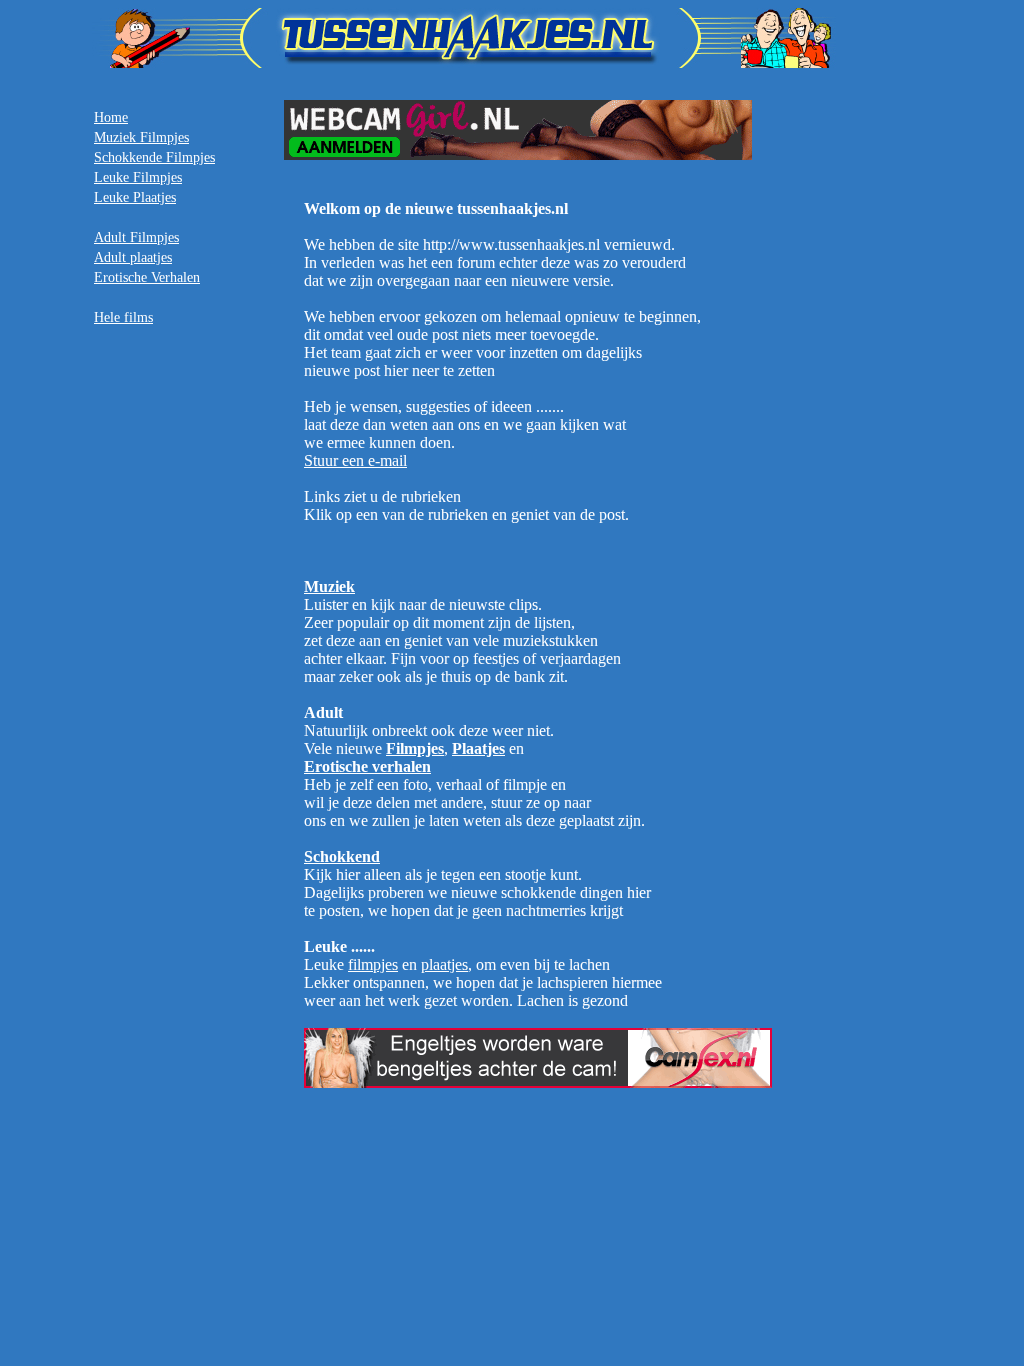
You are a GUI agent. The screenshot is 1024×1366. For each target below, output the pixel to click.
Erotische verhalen (367, 766)
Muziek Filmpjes (141, 137)
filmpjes (373, 964)
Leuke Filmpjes (138, 177)
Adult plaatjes (133, 257)
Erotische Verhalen (147, 277)
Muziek (329, 586)
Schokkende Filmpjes (154, 157)
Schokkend (342, 856)
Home (111, 117)
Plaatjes (478, 748)
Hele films (123, 317)
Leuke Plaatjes (135, 197)
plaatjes (444, 964)
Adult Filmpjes (136, 237)
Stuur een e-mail (355, 460)
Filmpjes (415, 748)
